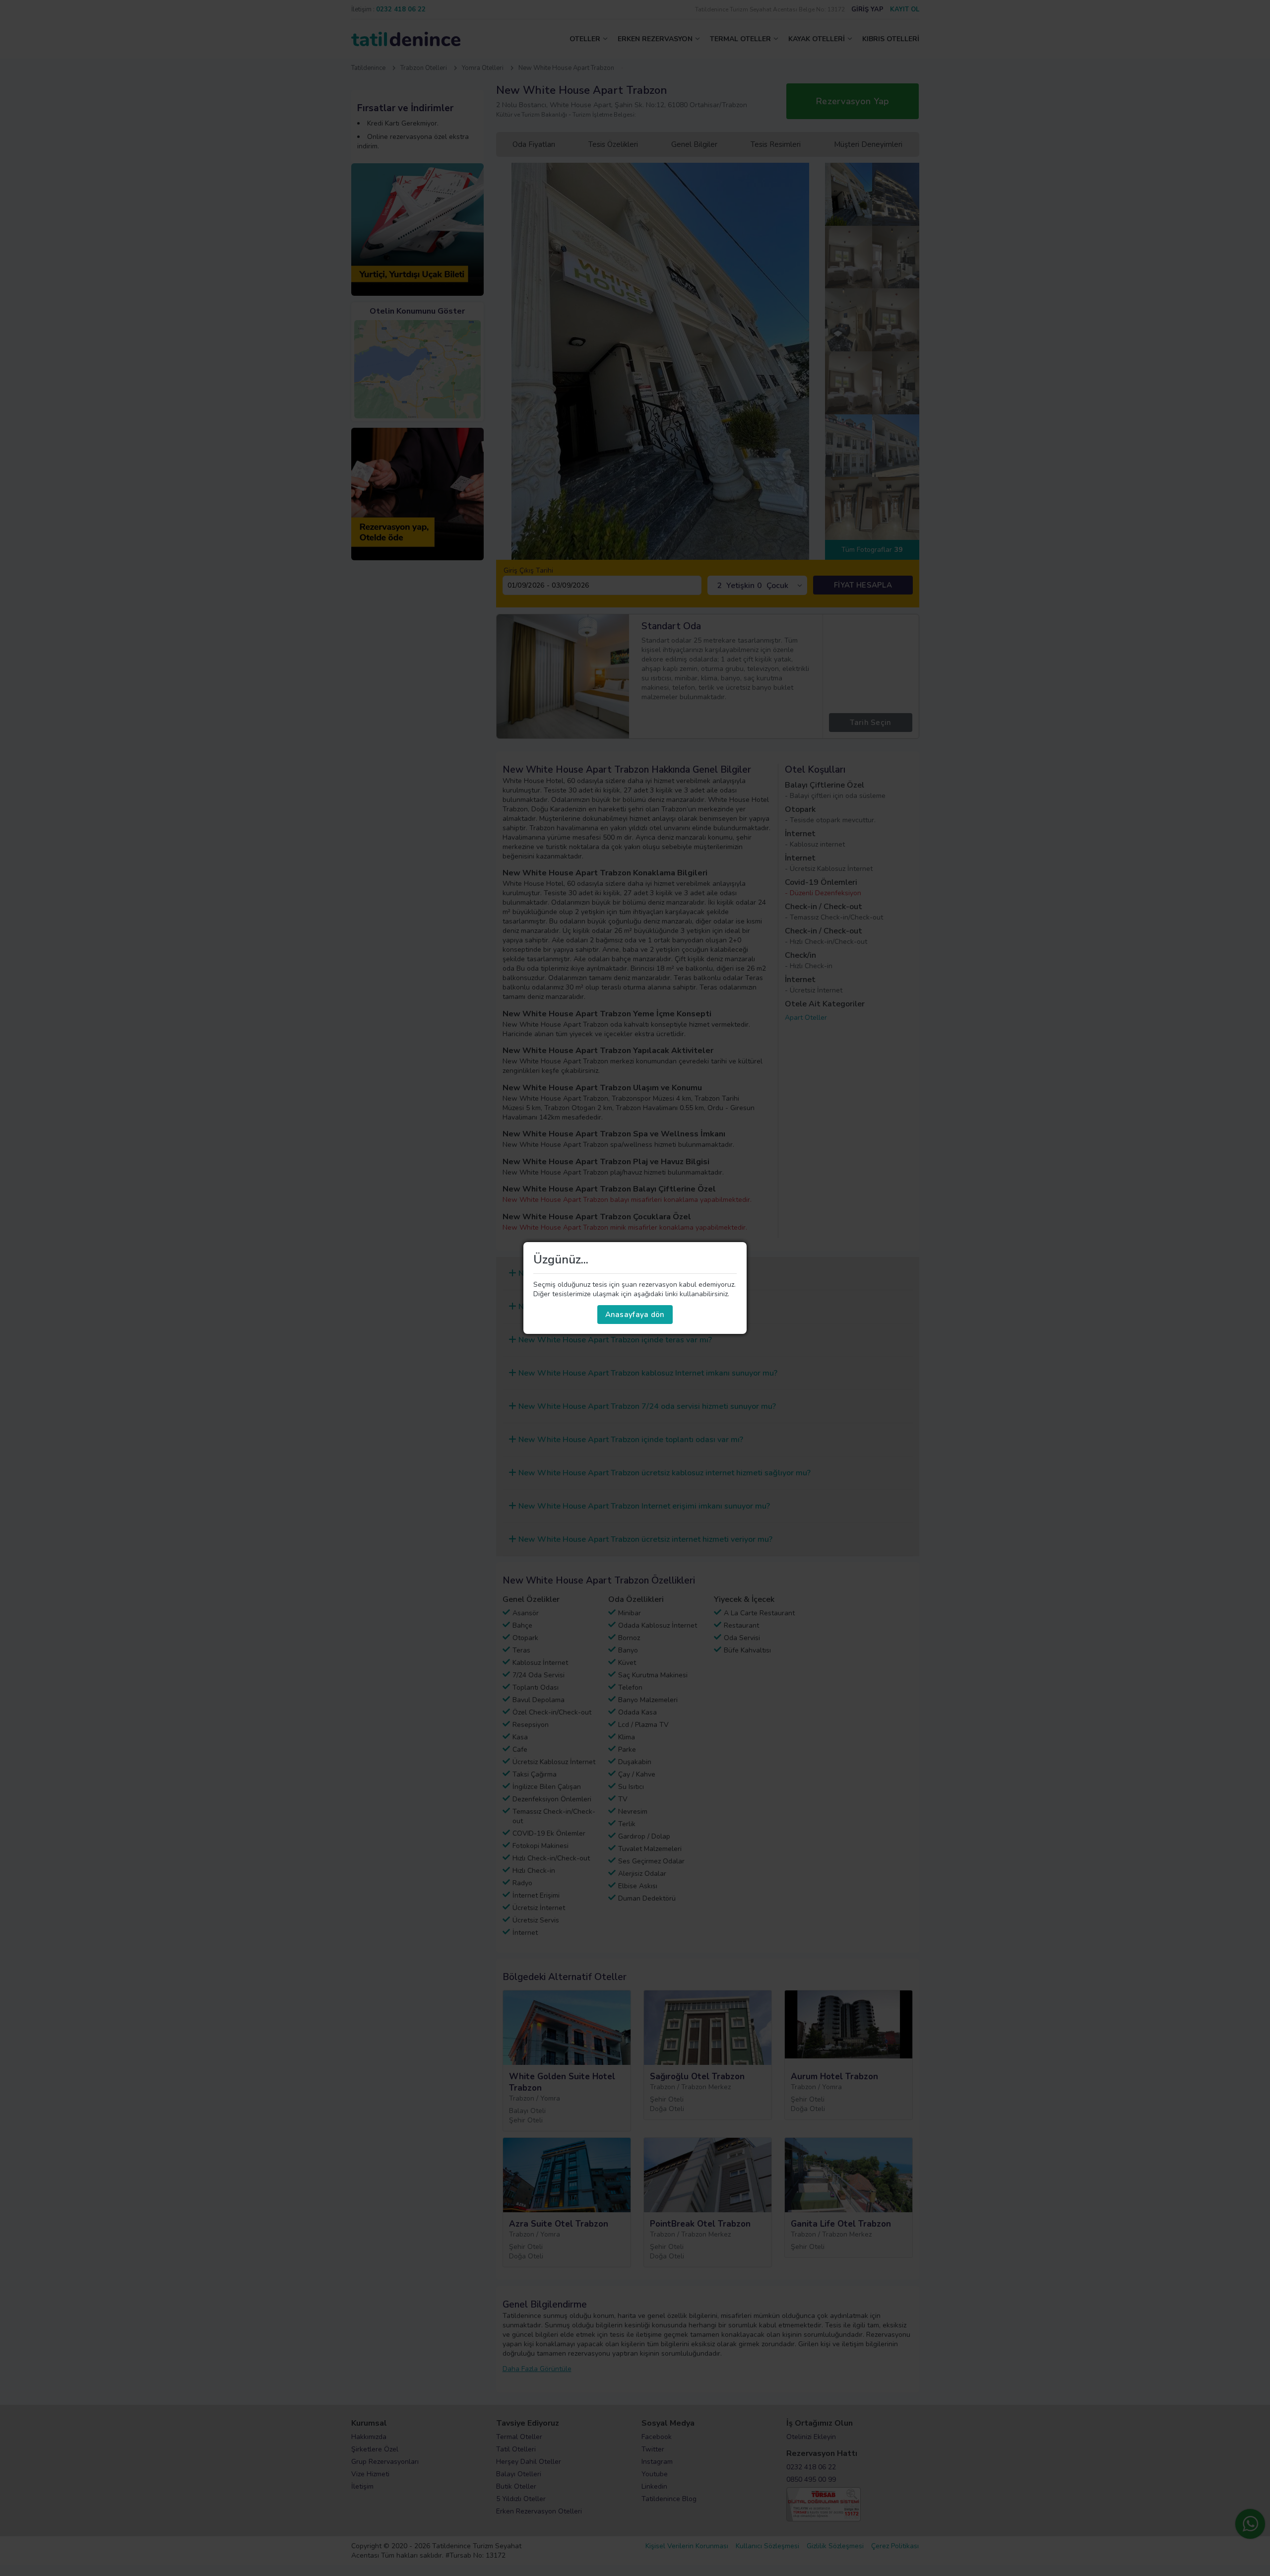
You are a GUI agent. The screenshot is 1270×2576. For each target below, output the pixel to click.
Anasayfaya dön (635, 1315)
